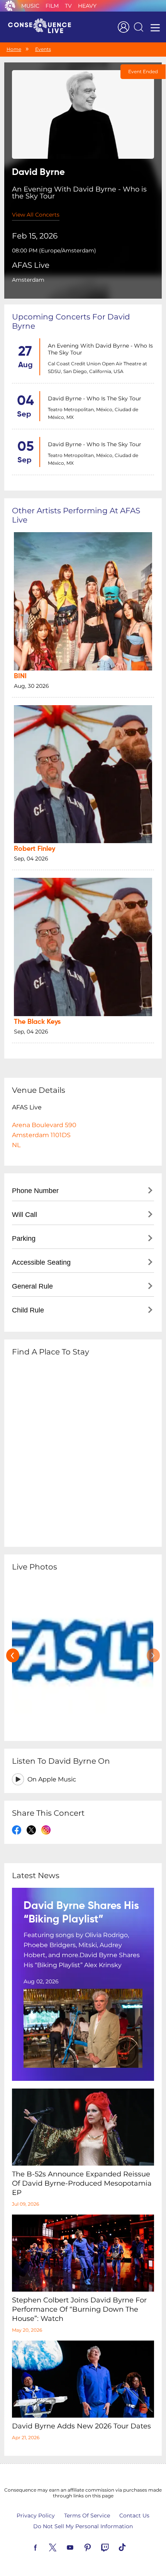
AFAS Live (31, 265)
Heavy (87, 6)
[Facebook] (44, 2547)
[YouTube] (79, 2547)
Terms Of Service (87, 2516)
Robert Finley (35, 849)
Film (52, 6)
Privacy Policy (36, 2516)
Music (30, 6)
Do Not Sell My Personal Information (83, 2526)
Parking (24, 1238)
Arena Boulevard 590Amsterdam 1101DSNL (44, 1135)
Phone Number (35, 1191)
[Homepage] (43, 27)
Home (14, 49)
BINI (20, 676)
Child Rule (28, 1310)
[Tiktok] (131, 2547)
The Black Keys (37, 1022)
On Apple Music (52, 1779)
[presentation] (13, 1655)
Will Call (25, 1215)
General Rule (32, 1286)
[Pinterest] (97, 2547)
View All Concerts (36, 215)
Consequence (10, 6)
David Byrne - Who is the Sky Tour (95, 398)
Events (43, 49)
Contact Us (134, 2516)
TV (68, 6)
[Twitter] (62, 2547)
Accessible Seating (41, 1262)
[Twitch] (114, 2547)
